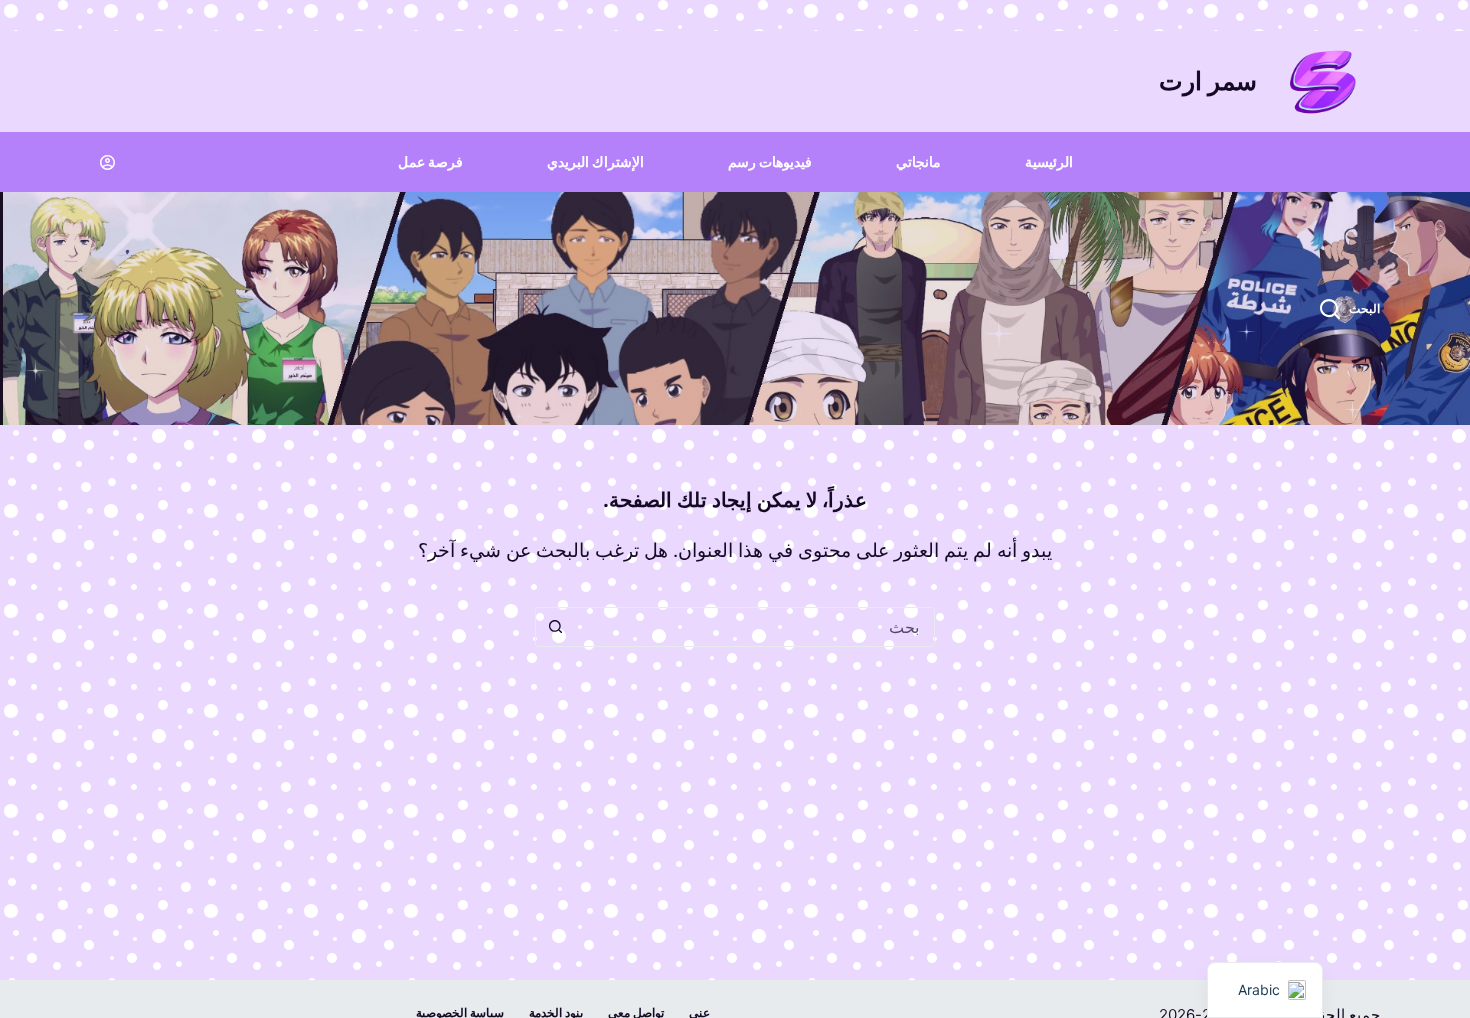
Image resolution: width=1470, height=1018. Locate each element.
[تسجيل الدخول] (107, 162)
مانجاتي (918, 161)
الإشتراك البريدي (595, 161)
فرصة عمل (430, 161)
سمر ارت (1208, 81)
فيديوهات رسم (770, 161)
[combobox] (754, 627)
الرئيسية (1049, 161)
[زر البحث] (555, 627)
